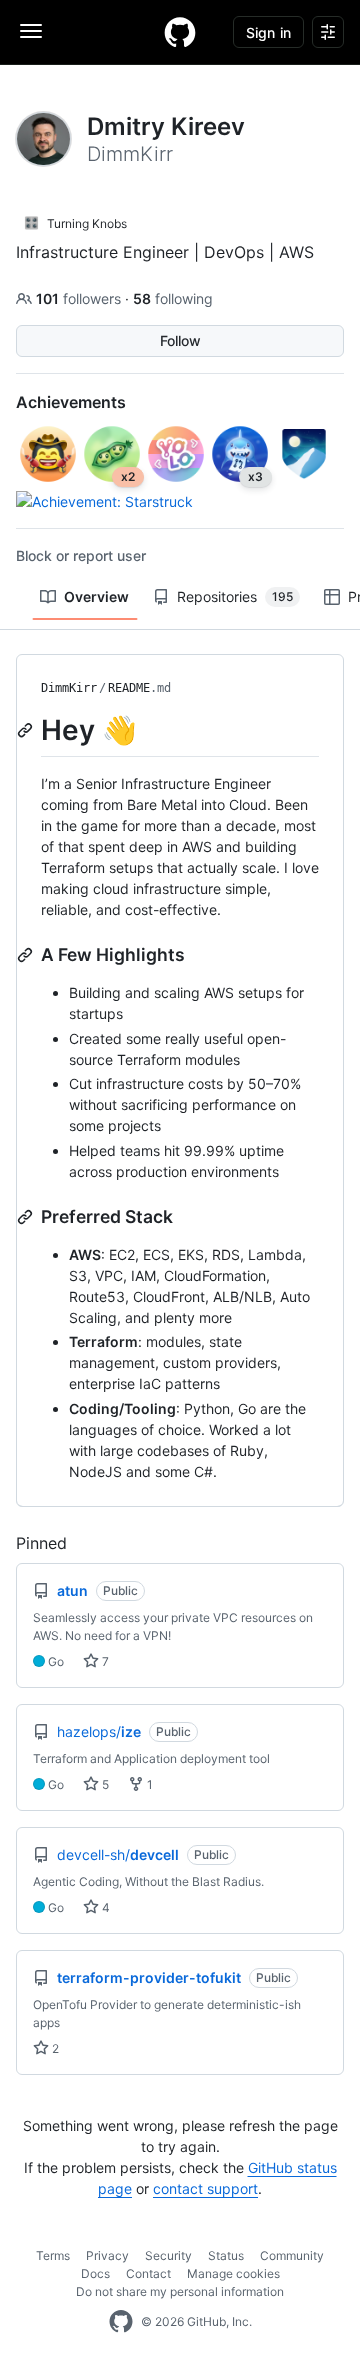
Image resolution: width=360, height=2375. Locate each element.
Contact (148, 2273)
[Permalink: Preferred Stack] (27, 1217)
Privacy (107, 2255)
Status (226, 2255)
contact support (205, 2188)
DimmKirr (69, 688)
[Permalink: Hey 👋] (27, 730)
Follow (180, 340)
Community (292, 2255)
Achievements (71, 402)
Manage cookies (233, 2273)
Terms (53, 2255)
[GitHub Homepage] (121, 2322)
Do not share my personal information (180, 2291)
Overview (96, 596)
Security (168, 2255)
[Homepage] (180, 32)
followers (80, 298)
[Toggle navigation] (31, 31)
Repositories (235, 596)
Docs (95, 2273)
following (173, 298)
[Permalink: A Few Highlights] (27, 955)
